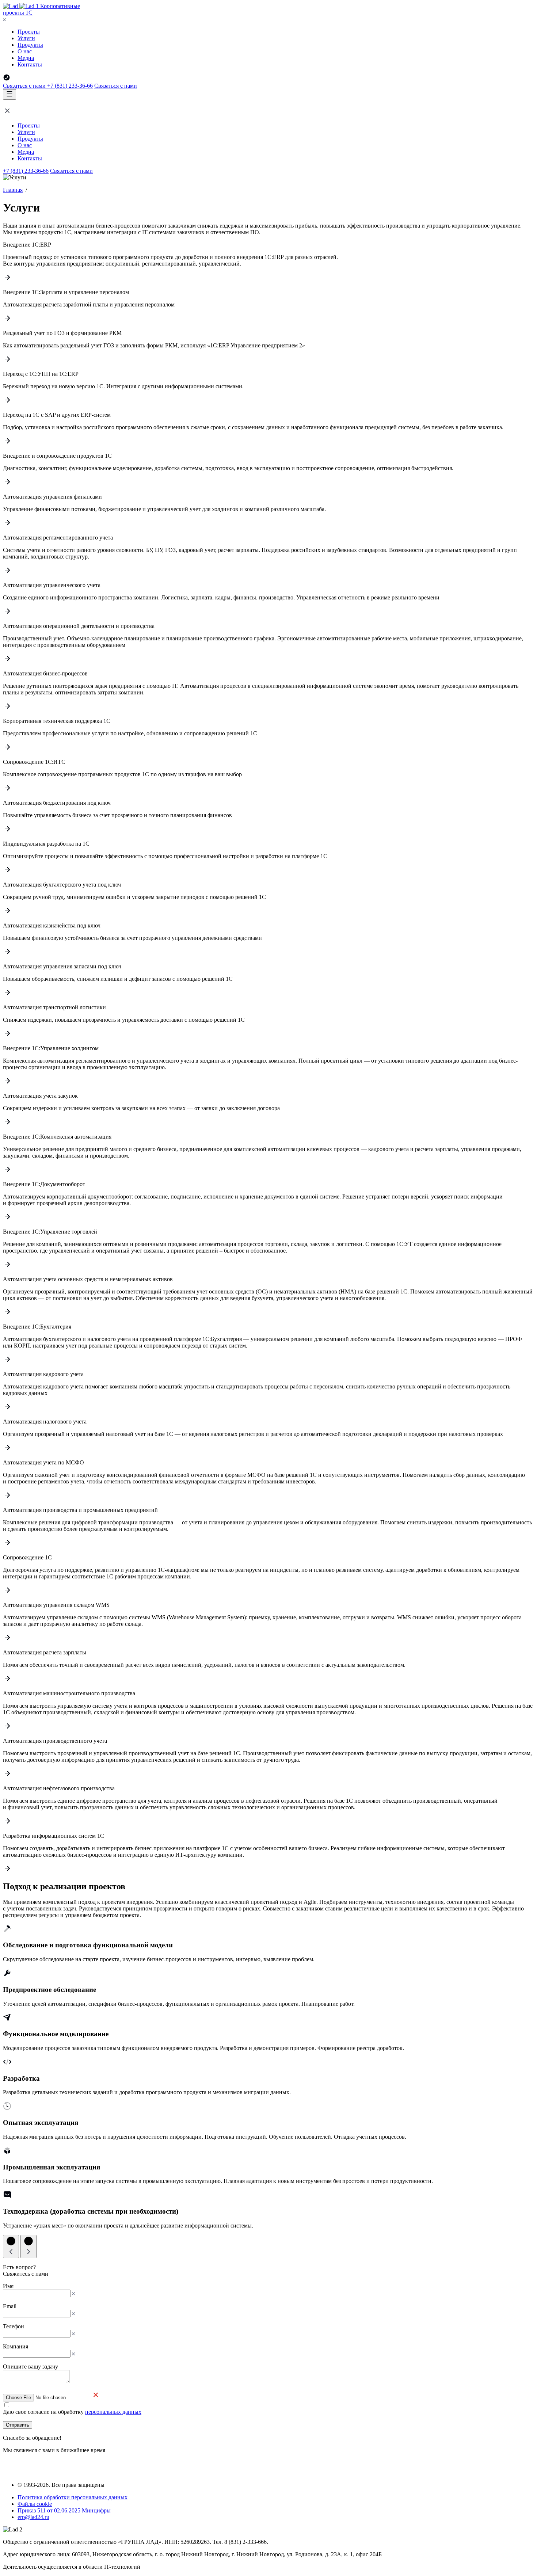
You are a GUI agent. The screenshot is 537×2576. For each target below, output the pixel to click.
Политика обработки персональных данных (73, 2497)
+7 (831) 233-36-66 (70, 86)
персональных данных (113, 2412)
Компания (16, 2346)
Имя (8, 2286)
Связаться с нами (25, 86)
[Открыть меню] (9, 94)
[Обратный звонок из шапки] (7, 79)
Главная (13, 190)
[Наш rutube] (25, 2472)
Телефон (14, 2326)
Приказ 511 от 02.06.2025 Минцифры (64, 2510)
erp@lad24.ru (33, 2517)
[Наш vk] (9, 2472)
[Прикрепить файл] (52, 2397)
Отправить (18, 2425)
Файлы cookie (35, 2504)
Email (10, 2306)
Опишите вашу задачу (31, 2367)
